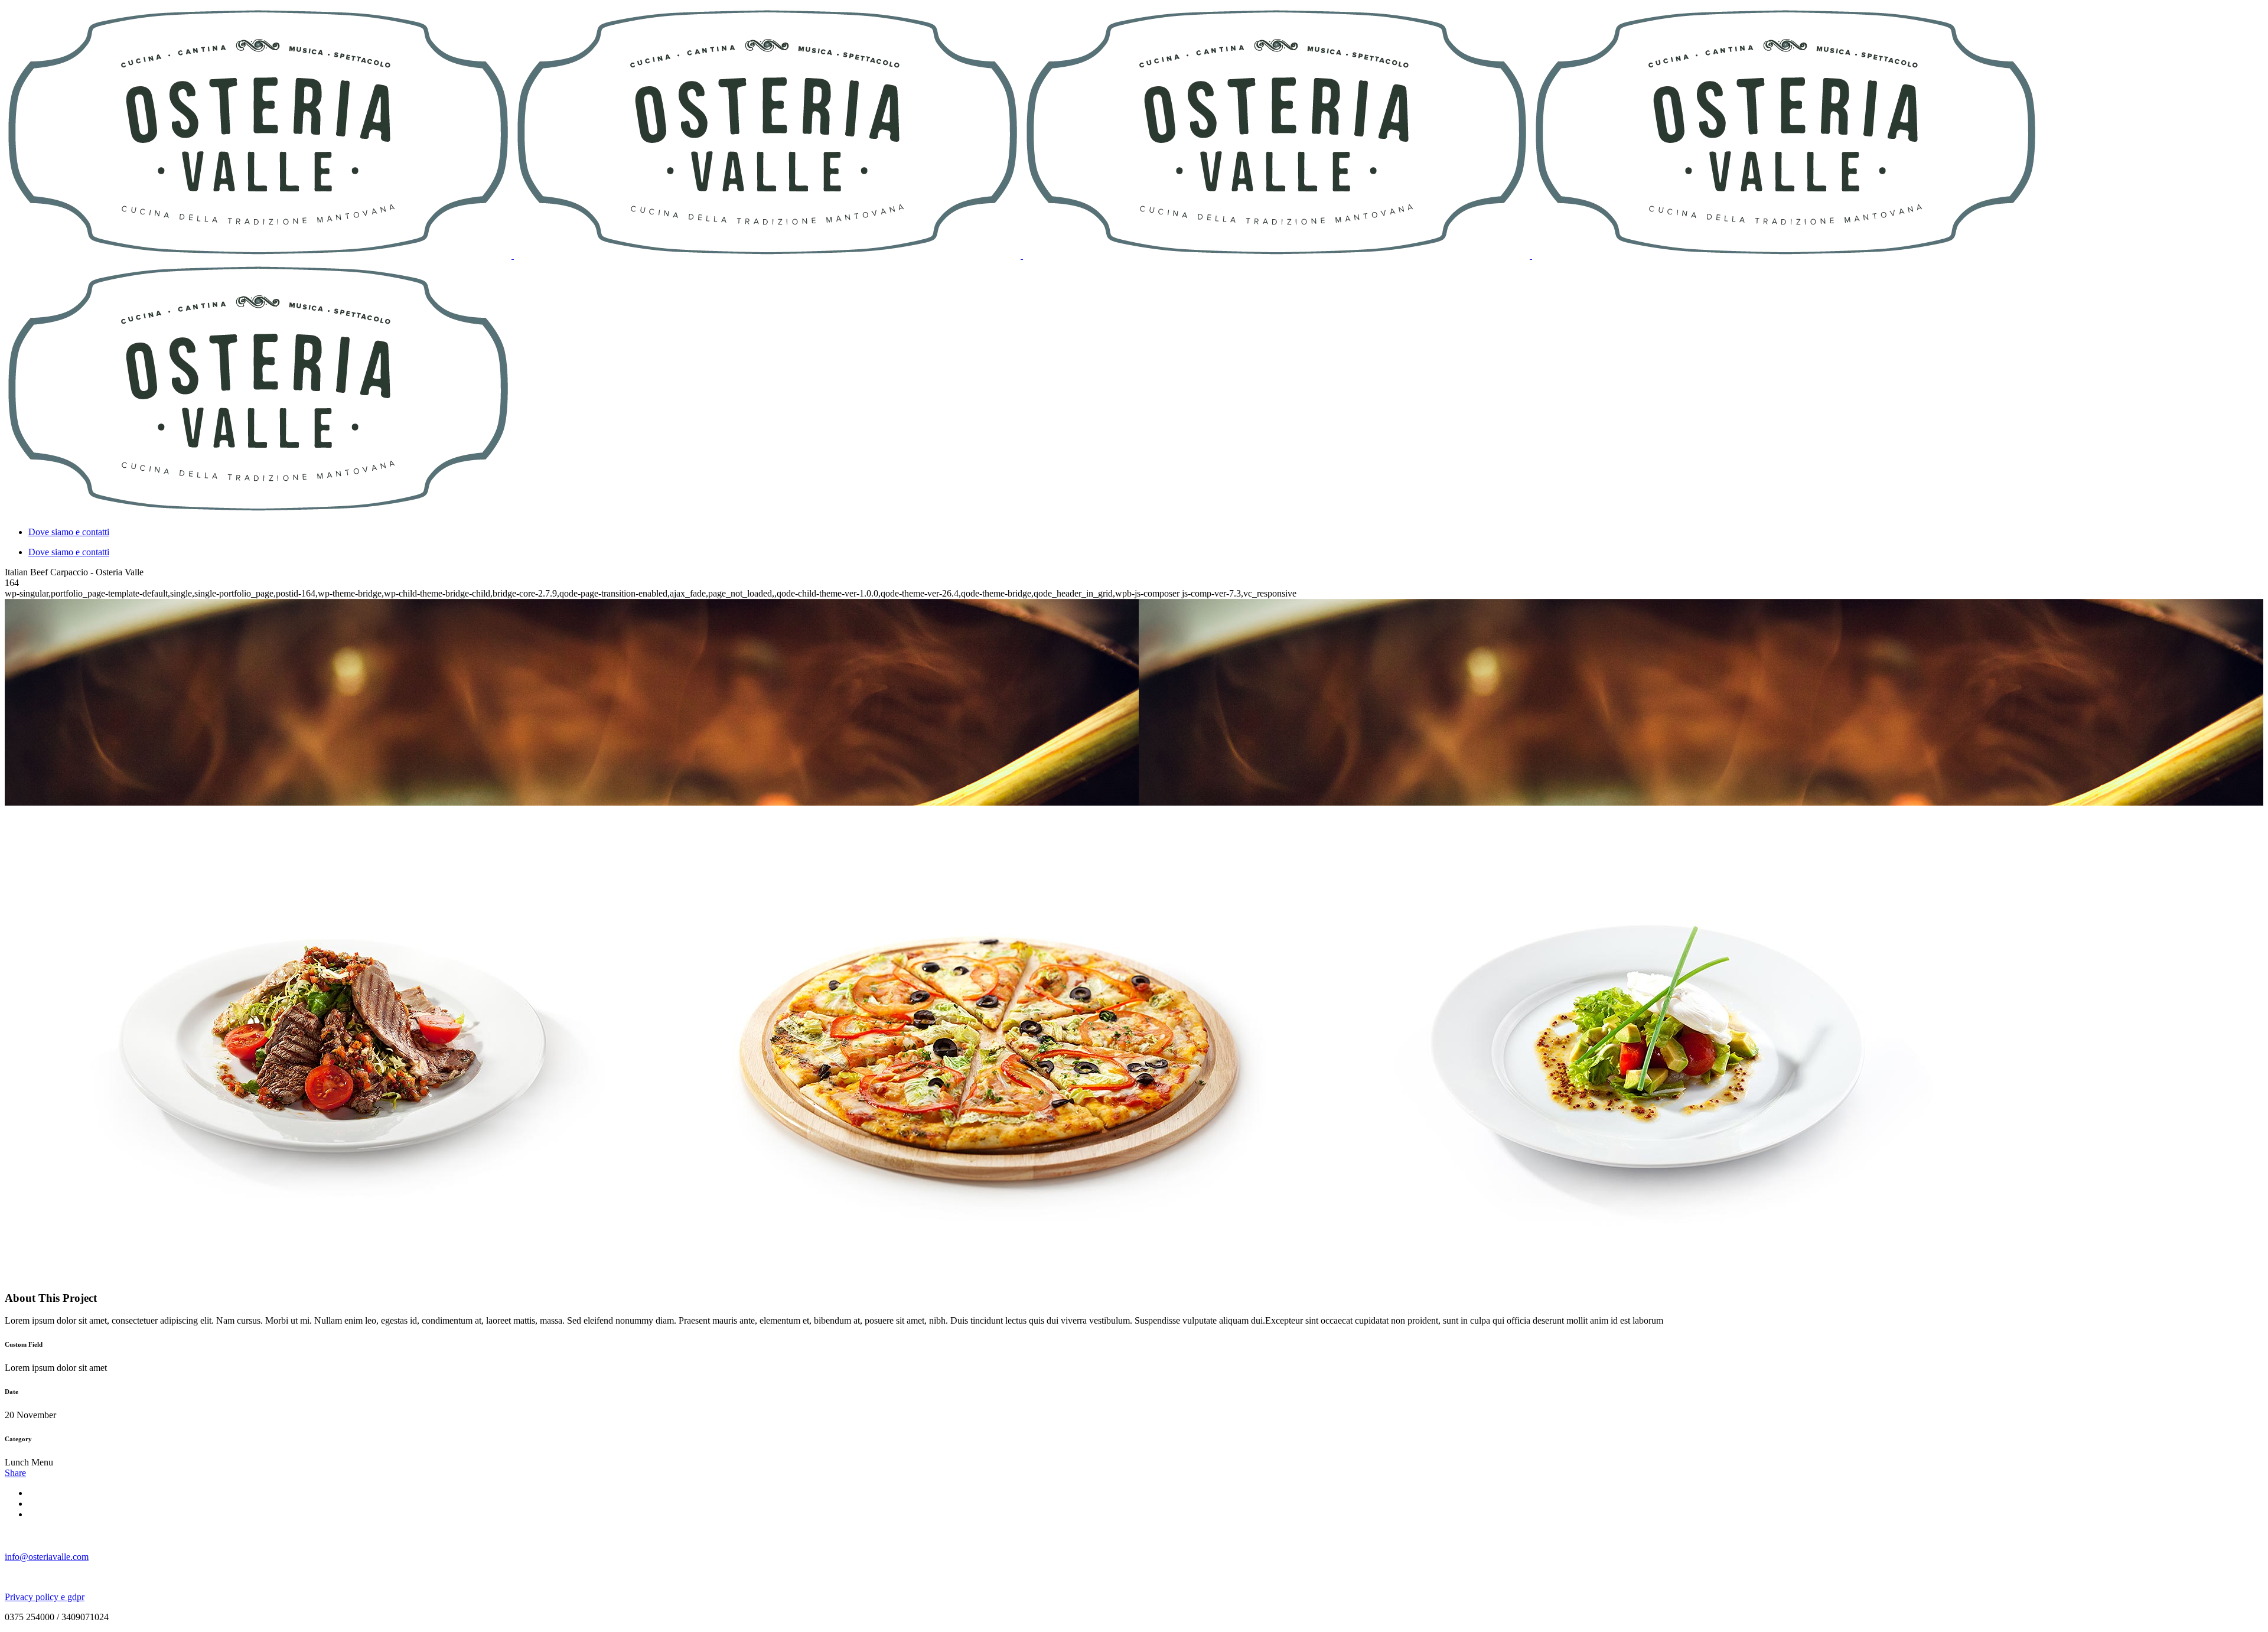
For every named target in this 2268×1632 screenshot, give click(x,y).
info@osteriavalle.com (47, 1557)
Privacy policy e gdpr (45, 1597)
